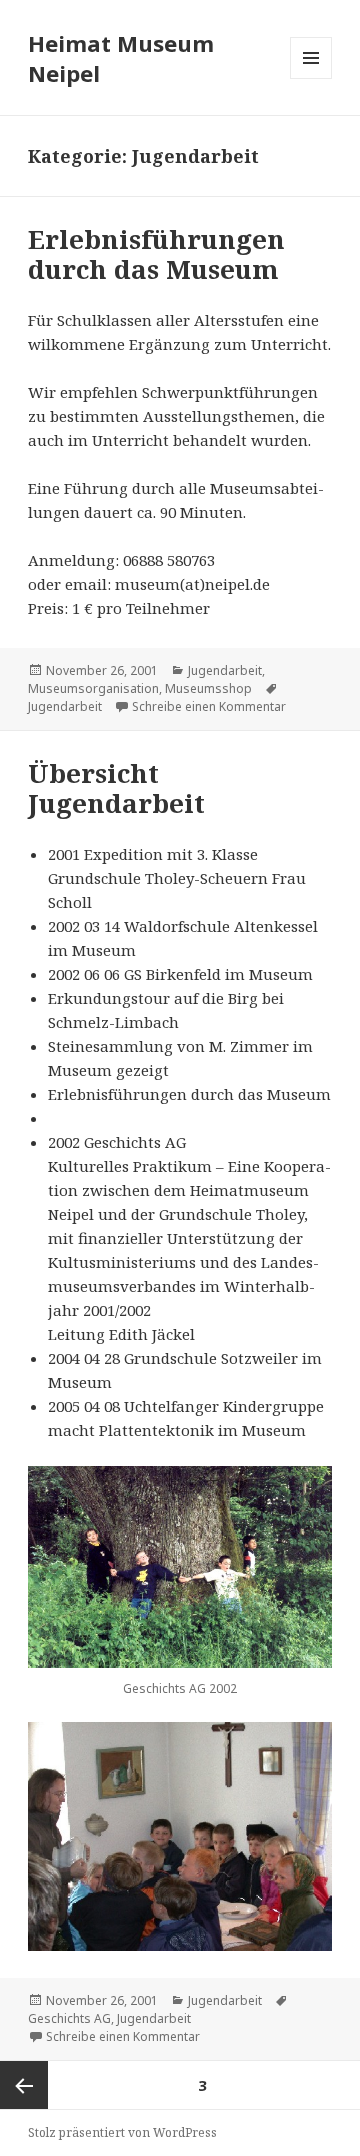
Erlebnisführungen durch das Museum (156, 254)
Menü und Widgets (311, 78)
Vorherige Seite (24, 2085)
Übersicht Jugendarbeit (116, 788)
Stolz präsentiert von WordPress (122, 2132)
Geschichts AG (69, 2018)
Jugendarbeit (225, 670)
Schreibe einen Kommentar (209, 706)
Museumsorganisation (93, 688)
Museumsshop (208, 688)
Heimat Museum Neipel (121, 58)
